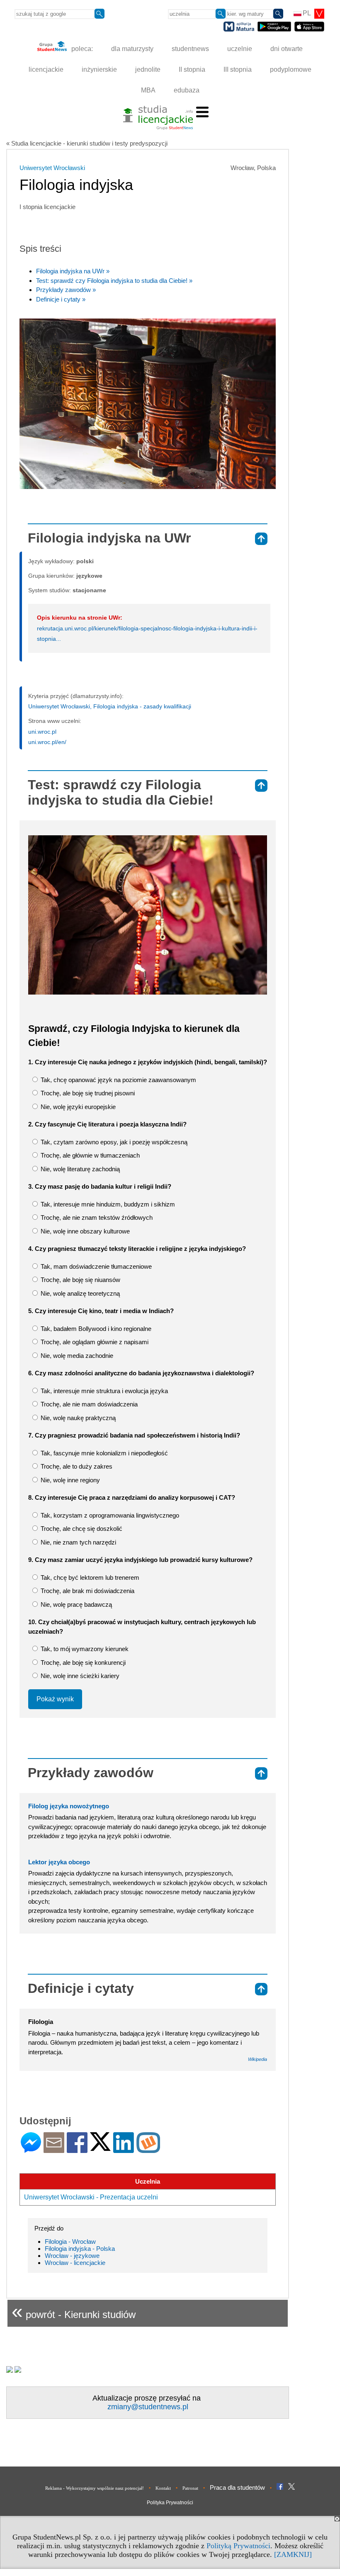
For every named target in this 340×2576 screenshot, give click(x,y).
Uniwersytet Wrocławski (52, 168)
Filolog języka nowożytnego (69, 1806)
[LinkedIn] (124, 2149)
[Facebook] (77, 2149)
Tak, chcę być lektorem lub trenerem (89, 1577)
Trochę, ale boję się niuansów (80, 1280)
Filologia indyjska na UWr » (73, 271)
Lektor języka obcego (59, 1862)
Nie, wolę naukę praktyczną (77, 1418)
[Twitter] (100, 2147)
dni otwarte (287, 49)
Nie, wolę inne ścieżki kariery (79, 1676)
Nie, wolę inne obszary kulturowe (84, 1231)
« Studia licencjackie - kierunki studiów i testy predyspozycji (87, 143)
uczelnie (240, 49)
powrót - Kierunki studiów (74, 2311)
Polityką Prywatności (238, 2546)
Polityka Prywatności (170, 2503)
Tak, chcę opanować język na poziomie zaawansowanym (118, 1080)
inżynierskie (99, 69)
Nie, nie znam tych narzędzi (78, 1542)
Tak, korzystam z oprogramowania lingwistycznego (109, 1515)
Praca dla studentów (237, 2487)
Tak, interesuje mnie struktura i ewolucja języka (103, 1391)
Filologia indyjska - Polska (80, 2249)
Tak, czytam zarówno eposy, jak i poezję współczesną (113, 1142)
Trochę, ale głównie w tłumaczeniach (89, 1155)
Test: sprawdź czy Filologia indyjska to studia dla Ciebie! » (114, 281)
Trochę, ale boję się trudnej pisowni (87, 1093)
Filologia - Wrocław (70, 2242)
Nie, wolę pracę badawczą (75, 1604)
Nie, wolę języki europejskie (77, 1107)
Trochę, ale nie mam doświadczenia (88, 1404)
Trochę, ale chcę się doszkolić (81, 1529)
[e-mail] (54, 2149)
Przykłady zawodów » (66, 290)
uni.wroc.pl (42, 732)
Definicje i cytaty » (61, 299)
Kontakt (163, 2488)
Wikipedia (257, 2059)
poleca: (81, 49)
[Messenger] (31, 2149)
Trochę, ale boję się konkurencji (82, 1663)
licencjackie (46, 69)
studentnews (190, 49)
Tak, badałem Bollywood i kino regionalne (95, 1329)
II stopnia (192, 69)
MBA (148, 90)
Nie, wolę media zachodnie (76, 1356)
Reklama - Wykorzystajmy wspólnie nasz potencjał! (95, 2488)
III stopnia (238, 69)
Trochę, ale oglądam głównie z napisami (94, 1342)
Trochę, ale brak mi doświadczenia (87, 1591)
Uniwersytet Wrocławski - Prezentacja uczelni (91, 2197)
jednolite (148, 69)
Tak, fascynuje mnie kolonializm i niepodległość (103, 1453)
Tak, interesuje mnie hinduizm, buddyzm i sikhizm (107, 1204)
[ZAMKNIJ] (293, 2554)
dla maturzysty (132, 49)
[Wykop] (148, 2149)
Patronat (190, 2488)
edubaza (187, 90)
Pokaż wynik (55, 1699)
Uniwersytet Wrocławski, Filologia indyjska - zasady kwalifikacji (110, 706)
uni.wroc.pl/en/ (47, 742)
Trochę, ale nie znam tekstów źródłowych (96, 1217)
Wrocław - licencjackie (75, 2263)
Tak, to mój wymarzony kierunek (84, 1649)
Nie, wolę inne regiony (69, 1480)
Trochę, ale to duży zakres (76, 1466)
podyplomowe (291, 69)
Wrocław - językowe (72, 2256)
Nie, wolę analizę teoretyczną (79, 1293)
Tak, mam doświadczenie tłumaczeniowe (95, 1266)
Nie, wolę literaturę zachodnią (79, 1169)
